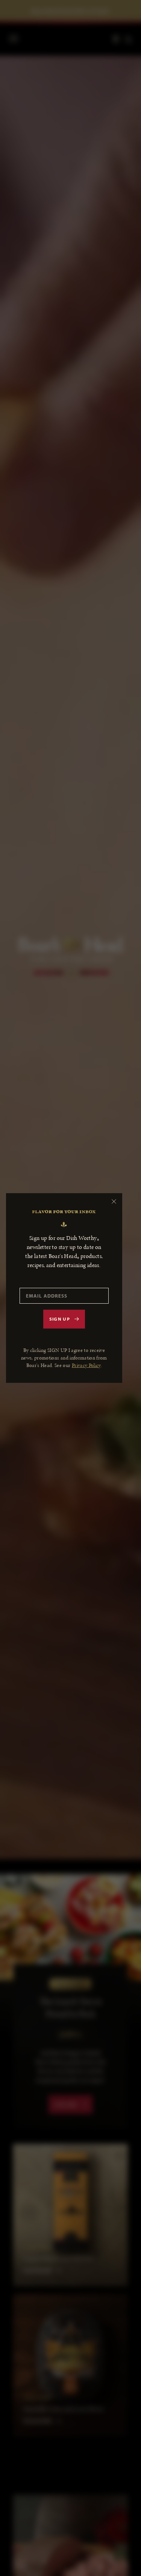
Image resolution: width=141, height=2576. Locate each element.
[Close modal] (114, 1201)
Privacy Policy (86, 1365)
